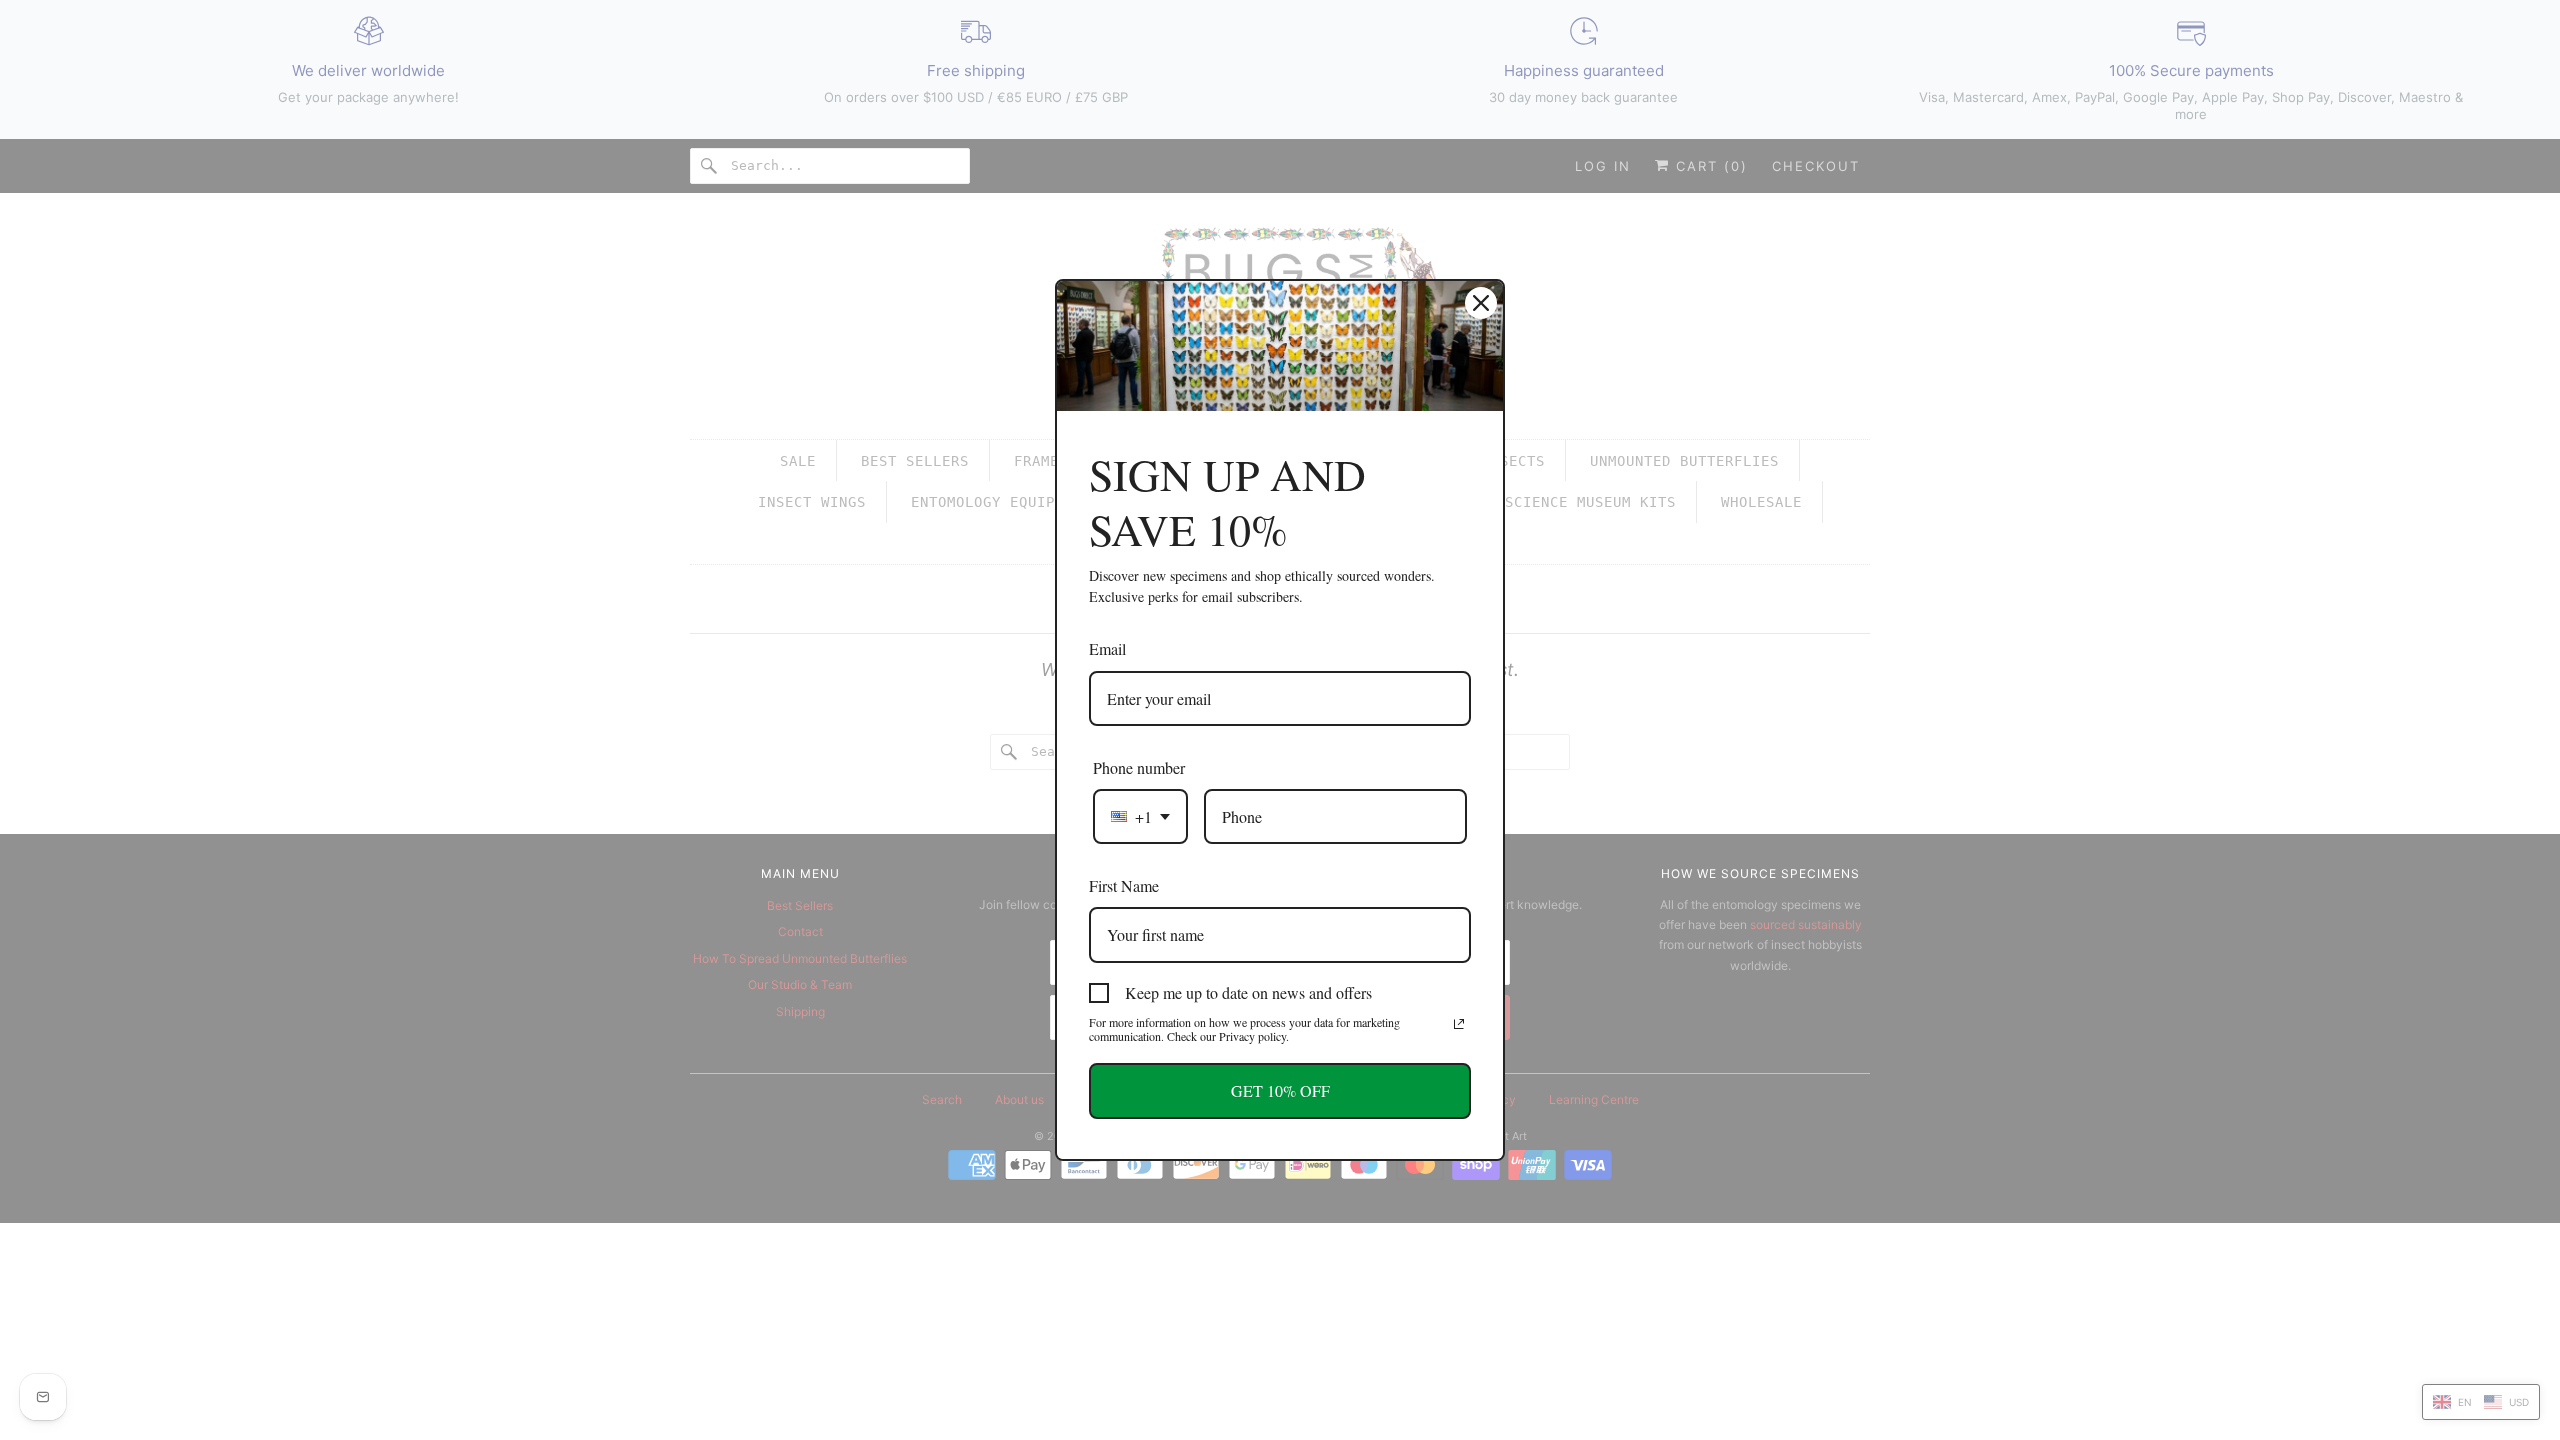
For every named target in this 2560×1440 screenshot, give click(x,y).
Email (1107, 648)
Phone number (1139, 767)
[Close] (1481, 303)
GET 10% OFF (1280, 1090)
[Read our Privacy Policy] (1459, 1024)
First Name (1124, 885)
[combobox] (1140, 816)
